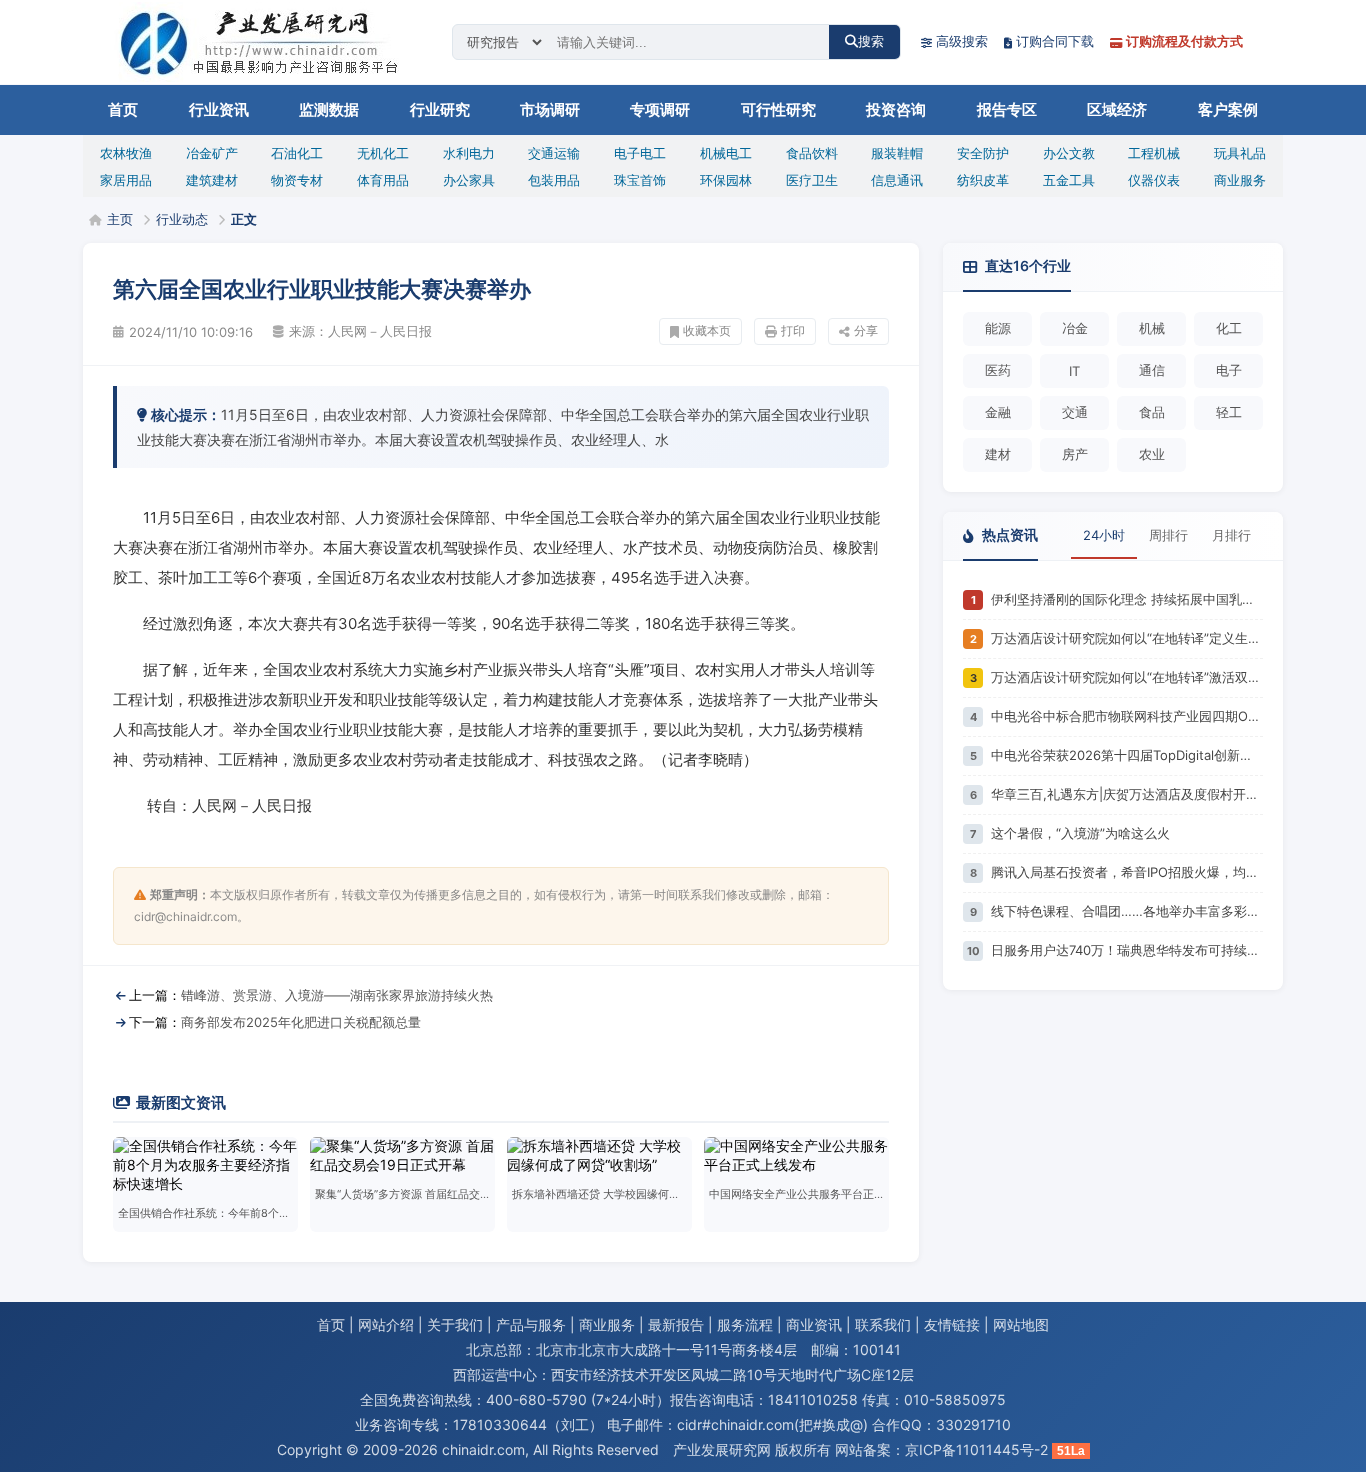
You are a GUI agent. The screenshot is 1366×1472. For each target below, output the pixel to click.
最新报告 (676, 1324)
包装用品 (554, 180)
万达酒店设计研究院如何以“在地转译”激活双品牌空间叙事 (1127, 677)
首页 (123, 110)
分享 (866, 330)
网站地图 (1021, 1324)
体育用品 (383, 180)
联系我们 (883, 1324)
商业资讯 (814, 1324)
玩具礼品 (1240, 153)
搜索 (871, 41)
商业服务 (1240, 180)
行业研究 (440, 110)
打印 (793, 330)
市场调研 (550, 110)
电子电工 (640, 153)
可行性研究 (778, 110)
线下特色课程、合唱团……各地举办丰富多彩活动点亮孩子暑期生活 (1127, 911)
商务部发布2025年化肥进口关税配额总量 (301, 1022)
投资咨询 (896, 110)
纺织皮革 (983, 180)
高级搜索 (962, 41)
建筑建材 (212, 180)
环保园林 (726, 180)
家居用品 (126, 180)
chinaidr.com (483, 1449)
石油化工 (297, 153)
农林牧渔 (126, 153)
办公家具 (469, 180)
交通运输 (554, 153)
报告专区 (1007, 110)
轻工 (1229, 412)
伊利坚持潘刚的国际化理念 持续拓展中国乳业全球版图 (1127, 599)
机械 (1152, 328)
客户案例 (1228, 110)
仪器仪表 (1154, 180)
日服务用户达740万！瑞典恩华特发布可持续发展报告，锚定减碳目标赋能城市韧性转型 (1127, 950)
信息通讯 (897, 180)
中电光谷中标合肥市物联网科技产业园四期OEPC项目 (1127, 716)
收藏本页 (707, 330)
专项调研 (660, 110)
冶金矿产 (212, 153)
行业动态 (182, 219)
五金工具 (1069, 180)
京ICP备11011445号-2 (976, 1449)
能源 (998, 328)
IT (1074, 371)
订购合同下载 (1055, 41)
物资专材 (297, 180)
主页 (120, 219)
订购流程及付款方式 (1184, 41)
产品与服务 (531, 1324)
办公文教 (1069, 153)
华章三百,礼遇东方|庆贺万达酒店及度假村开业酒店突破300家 (1127, 794)
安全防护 (983, 153)
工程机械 (1154, 153)
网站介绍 (386, 1324)
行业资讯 (219, 110)
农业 (1152, 454)
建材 (998, 454)
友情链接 (952, 1324)
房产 (1075, 454)
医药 (998, 370)
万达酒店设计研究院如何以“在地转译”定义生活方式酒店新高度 (1127, 638)
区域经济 (1117, 110)
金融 (998, 412)
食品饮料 (812, 153)
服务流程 (745, 1324)
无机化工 (383, 153)
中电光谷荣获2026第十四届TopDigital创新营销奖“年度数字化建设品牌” (1127, 755)
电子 (1229, 370)
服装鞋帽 (897, 153)
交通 (1075, 412)
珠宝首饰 (640, 180)
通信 (1152, 370)
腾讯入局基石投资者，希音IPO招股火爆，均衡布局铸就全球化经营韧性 (1127, 872)
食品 (1152, 412)
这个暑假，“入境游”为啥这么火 (1080, 833)
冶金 (1075, 328)
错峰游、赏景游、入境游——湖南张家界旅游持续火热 (337, 995)
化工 (1229, 328)
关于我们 (455, 1324)
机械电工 (726, 153)
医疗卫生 (812, 180)
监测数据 (329, 110)
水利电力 (469, 153)
